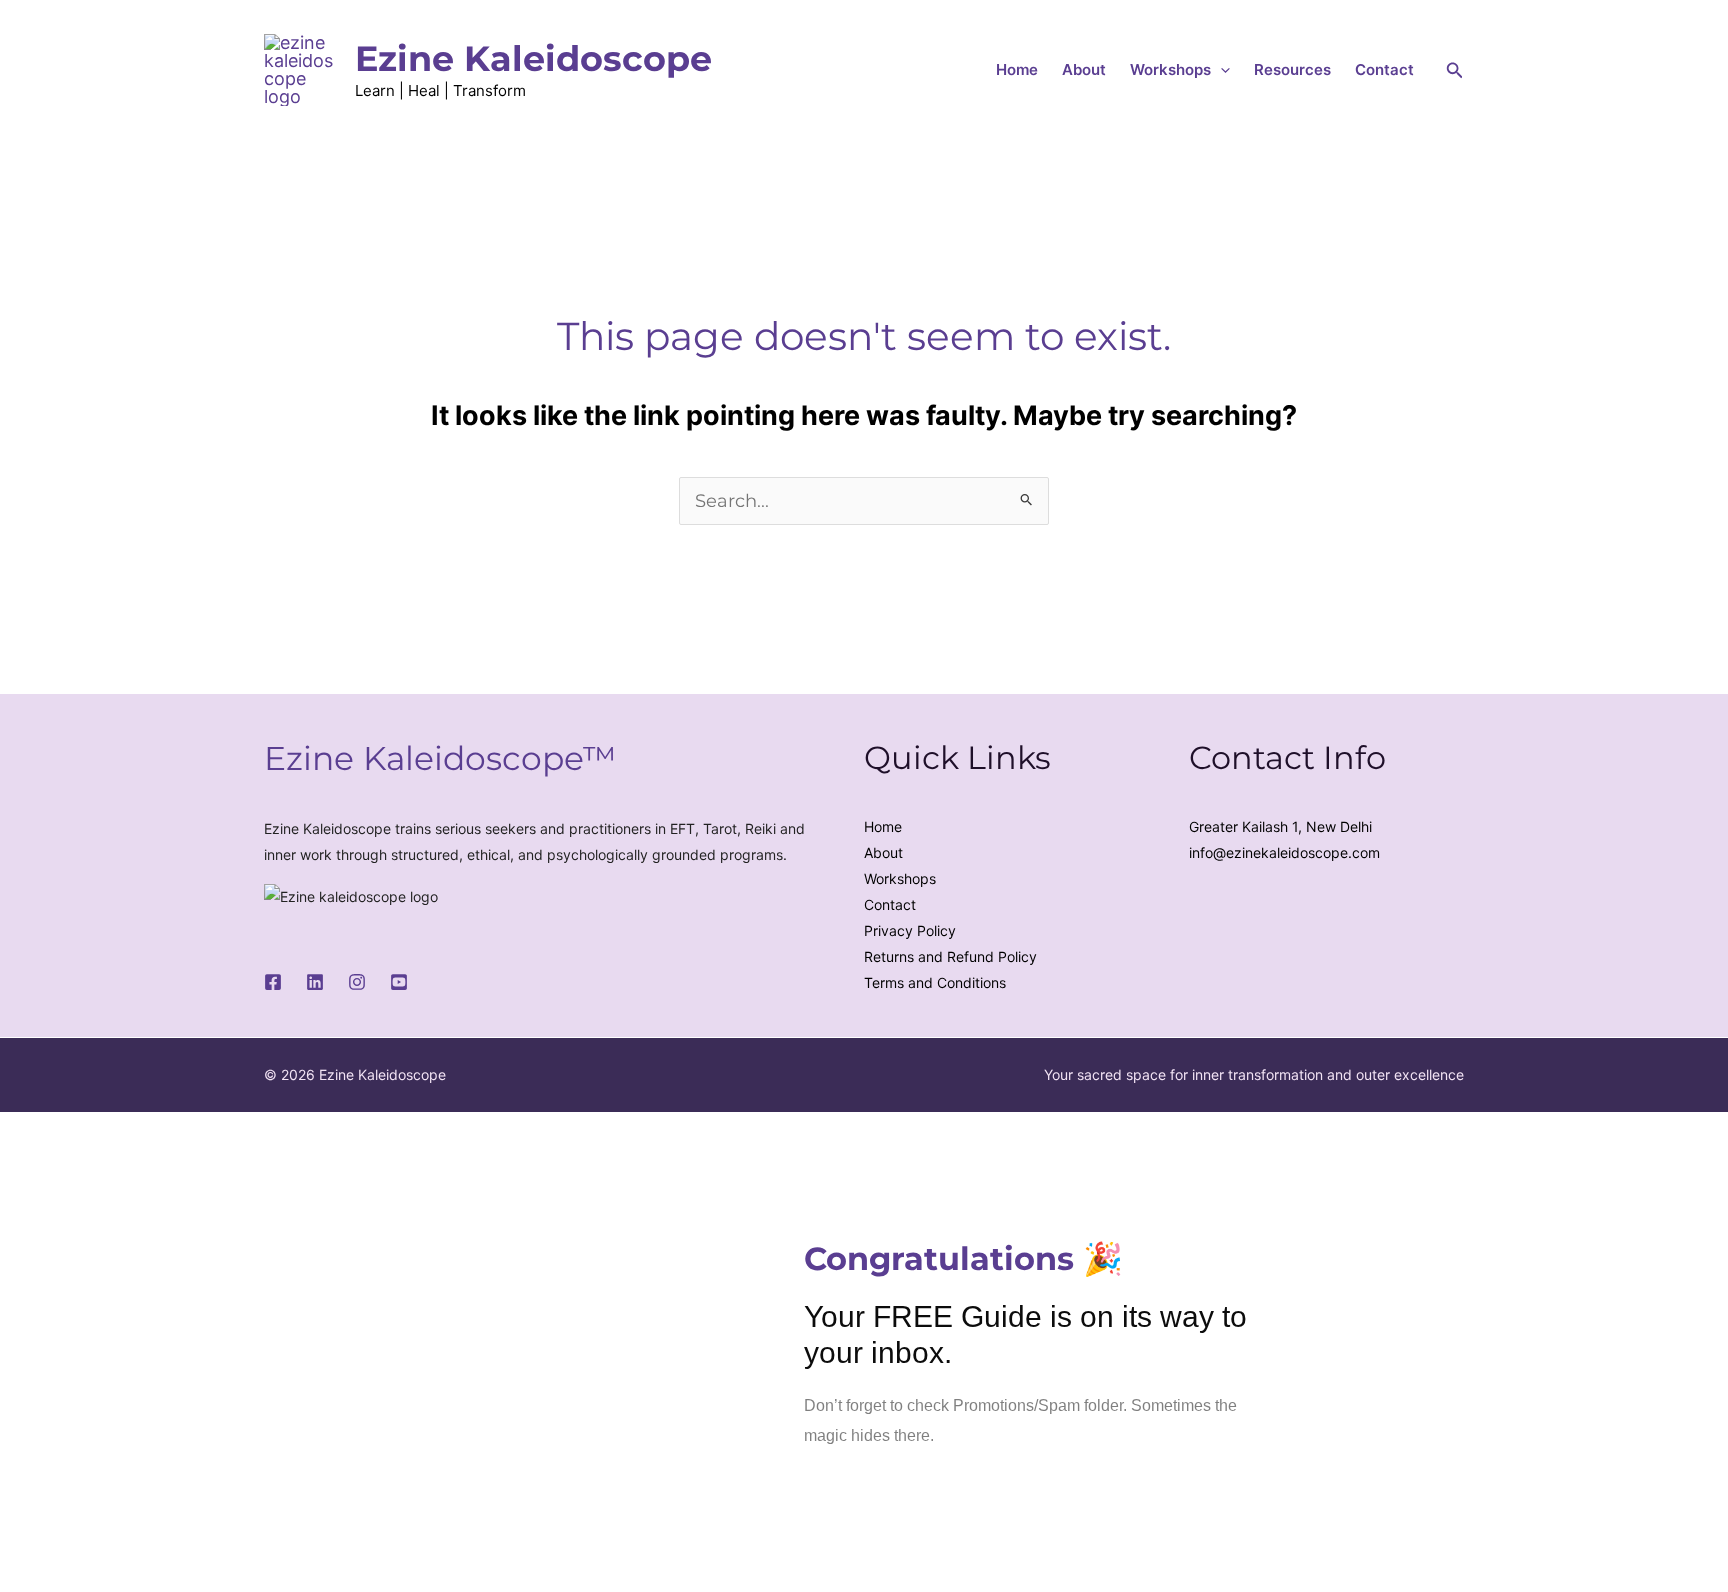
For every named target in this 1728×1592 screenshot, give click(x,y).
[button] (1220, 70)
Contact (1384, 69)
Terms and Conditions (935, 982)
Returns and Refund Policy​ (950, 956)
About (1084, 69)
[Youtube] (399, 982)
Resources (1292, 69)
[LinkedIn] (315, 982)
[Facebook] (273, 982)
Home (1017, 69)
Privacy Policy (910, 930)
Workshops (1170, 69)
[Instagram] (357, 982)
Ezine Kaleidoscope (533, 58)
